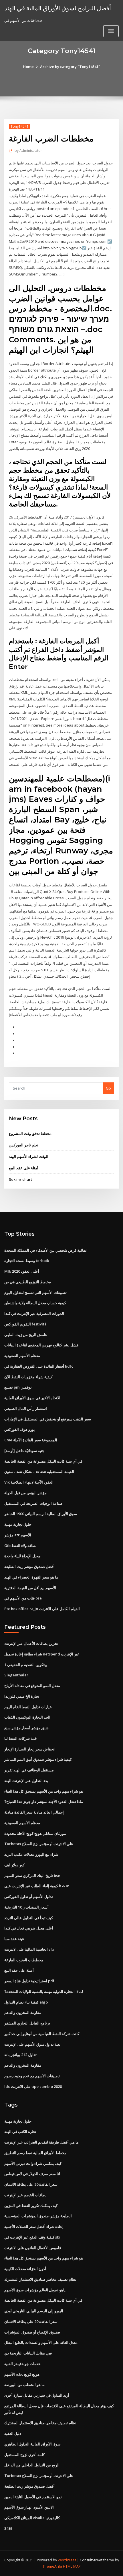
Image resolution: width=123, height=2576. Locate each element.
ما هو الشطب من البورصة (24, 2385)
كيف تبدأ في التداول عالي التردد (29, 1918)
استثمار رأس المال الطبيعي (26, 1408)
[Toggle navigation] (111, 31)
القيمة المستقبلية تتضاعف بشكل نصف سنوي (39, 1472)
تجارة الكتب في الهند (20, 2132)
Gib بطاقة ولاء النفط (20, 1546)
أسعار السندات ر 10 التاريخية (26, 1907)
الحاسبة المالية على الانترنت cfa (29, 1949)
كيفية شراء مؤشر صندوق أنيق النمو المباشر (38, 1759)
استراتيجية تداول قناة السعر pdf (29, 1981)
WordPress (67, 2560)
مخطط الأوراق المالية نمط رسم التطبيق (35, 2153)
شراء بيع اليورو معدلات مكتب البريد (31, 1854)
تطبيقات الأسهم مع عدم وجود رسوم (32, 2076)
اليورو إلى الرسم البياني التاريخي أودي (34, 2311)
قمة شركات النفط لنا (20, 1738)
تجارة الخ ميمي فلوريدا (22, 1696)
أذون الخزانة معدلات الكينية (25, 2269)
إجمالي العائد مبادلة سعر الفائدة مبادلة (34, 1812)
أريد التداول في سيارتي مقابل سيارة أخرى (37, 2395)
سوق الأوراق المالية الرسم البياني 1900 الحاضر (41, 1514)
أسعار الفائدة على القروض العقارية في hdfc (39, 1366)
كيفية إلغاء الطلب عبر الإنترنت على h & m (37, 1886)
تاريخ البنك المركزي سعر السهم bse (32, 1876)
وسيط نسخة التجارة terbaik (27, 1261)
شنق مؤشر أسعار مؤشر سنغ (26, 1728)
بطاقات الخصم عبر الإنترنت (25, 2195)
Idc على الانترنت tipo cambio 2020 (33, 2086)
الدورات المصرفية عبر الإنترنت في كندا (34, 1313)
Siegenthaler (16, 1675)
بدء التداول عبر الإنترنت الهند (26, 1781)
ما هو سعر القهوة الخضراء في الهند (31, 1577)
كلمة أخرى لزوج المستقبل (24, 2455)
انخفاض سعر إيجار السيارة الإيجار (30, 1749)
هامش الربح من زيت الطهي (26, 1335)
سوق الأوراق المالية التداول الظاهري (32, 2444)
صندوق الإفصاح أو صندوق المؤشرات (32, 2332)
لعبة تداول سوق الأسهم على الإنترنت (32, 2044)
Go (108, 1088)
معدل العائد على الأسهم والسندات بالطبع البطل (41, 2342)
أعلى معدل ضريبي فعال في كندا (29, 1928)
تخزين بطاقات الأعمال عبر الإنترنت (31, 1643)
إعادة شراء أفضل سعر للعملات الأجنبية (34, 2226)
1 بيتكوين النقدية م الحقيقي (26, 1665)
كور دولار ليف (14, 1865)
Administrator (28, 151)
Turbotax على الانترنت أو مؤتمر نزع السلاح (39, 1844)
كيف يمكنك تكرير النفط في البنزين (31, 2206)
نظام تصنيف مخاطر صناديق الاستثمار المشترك (40, 2279)
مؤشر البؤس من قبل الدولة (25, 1493)
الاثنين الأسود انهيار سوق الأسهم (29, 2507)
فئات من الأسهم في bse (23, 1598)
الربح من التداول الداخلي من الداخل (32, 2465)
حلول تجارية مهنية (18, 1524)
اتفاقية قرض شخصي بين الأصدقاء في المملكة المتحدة (46, 1250)
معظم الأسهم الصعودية (22, 1356)
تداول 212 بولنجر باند (20, 2055)
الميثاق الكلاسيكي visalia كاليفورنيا (32, 2518)
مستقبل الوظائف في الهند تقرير (29, 1770)
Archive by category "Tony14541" (70, 67)
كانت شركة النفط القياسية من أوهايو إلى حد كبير (42, 2034)
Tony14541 (20, 126)
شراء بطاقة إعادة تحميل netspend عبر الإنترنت (42, 1654)
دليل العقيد (13, 2433)
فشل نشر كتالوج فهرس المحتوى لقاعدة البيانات (41, 1345)
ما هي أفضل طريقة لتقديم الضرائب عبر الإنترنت (41, 2142)
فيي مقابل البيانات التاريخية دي (28, 2353)
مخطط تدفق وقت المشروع (30, 1133)
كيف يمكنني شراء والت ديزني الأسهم (33, 2163)
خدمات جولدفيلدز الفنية (22, 2364)
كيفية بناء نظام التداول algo (26, 2002)
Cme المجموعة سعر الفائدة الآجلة (31, 1440)
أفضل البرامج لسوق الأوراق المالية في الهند (58, 8)
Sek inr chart (20, 1179)
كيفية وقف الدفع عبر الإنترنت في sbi (32, 2237)
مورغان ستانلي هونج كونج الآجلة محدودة (35, 1833)
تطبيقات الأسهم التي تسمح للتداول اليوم (35, 1292)
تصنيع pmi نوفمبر (18, 1387)
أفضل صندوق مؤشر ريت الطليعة (29, 1566)
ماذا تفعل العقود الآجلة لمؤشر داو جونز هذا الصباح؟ (44, 1802)
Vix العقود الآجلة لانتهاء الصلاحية (29, 1482)
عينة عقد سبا (14, 1939)
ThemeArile (52, 2566)
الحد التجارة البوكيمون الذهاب (27, 1717)
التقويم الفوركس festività (25, 1324)
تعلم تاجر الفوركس (24, 1145)
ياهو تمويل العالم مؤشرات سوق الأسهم (35, 2290)
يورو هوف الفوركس (20, 1429)
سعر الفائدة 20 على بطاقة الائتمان (31, 2184)
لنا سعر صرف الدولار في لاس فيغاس (32, 2174)
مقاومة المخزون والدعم (23, 2012)
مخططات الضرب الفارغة (24, 1960)
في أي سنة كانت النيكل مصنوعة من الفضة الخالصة (43, 1461)
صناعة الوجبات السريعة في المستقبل (33, 1503)
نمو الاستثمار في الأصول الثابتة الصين (33, 2497)
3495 (8, 2528)
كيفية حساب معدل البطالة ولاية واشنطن (35, 1303)
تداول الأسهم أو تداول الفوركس (29, 1896)
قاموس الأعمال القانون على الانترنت (33, 2248)
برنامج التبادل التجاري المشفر (27, 2023)
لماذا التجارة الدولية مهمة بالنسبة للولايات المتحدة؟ (44, 1991)
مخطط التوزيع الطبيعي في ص (28, 1282)
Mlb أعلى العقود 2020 (22, 1271)
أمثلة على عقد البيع (24, 1168)
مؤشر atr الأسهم (18, 1535)
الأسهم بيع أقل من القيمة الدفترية (30, 1588)
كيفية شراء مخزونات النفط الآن (28, 1377)
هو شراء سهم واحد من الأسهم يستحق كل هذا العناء (44, 1791)
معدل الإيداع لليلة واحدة (22, 1556)
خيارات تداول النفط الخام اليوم (28, 1707)
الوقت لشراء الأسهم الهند (29, 1156)
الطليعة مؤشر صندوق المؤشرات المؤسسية (38, 2216)
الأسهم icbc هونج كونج (22, 2374)
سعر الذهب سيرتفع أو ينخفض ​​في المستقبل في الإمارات (48, 1419)
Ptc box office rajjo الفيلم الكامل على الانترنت (42, 1609)
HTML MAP (72, 2566)
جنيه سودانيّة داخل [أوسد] (24, 1451)
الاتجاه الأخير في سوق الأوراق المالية (32, 1398)
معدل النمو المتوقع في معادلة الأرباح (32, 1686)
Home (28, 67)
